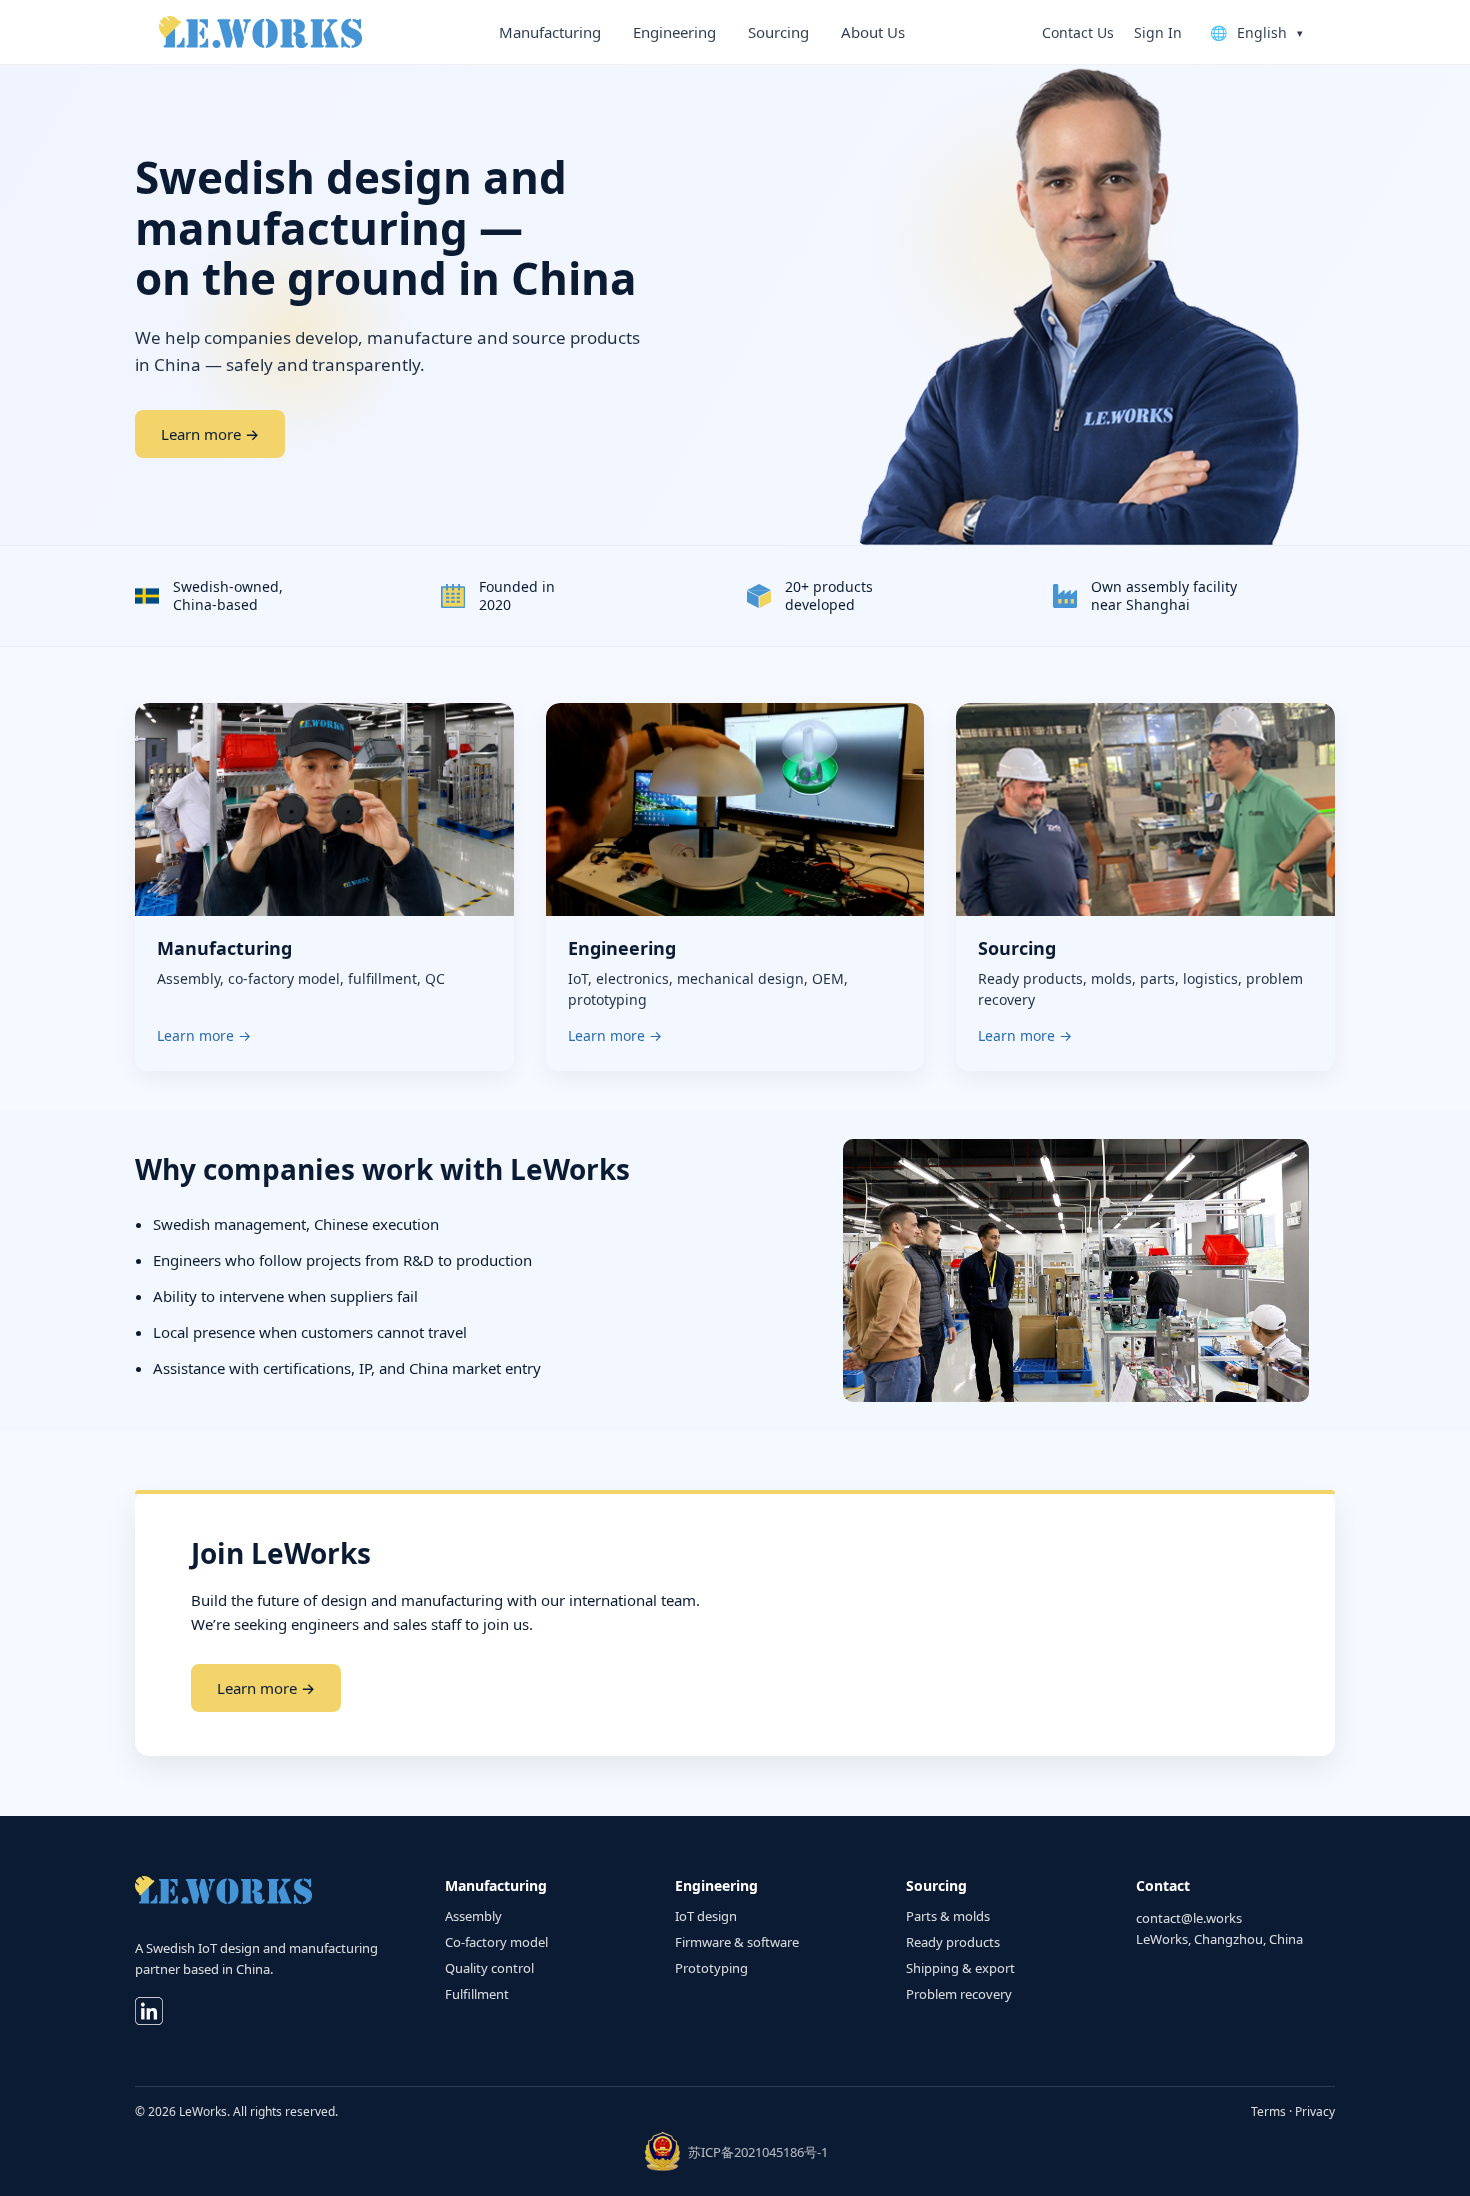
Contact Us (1078, 32)
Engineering (674, 32)
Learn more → (210, 434)
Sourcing (778, 32)
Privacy (1315, 2111)
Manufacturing (550, 32)
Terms (1268, 2111)
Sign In (1158, 32)
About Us (873, 32)
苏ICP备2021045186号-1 (758, 2152)
